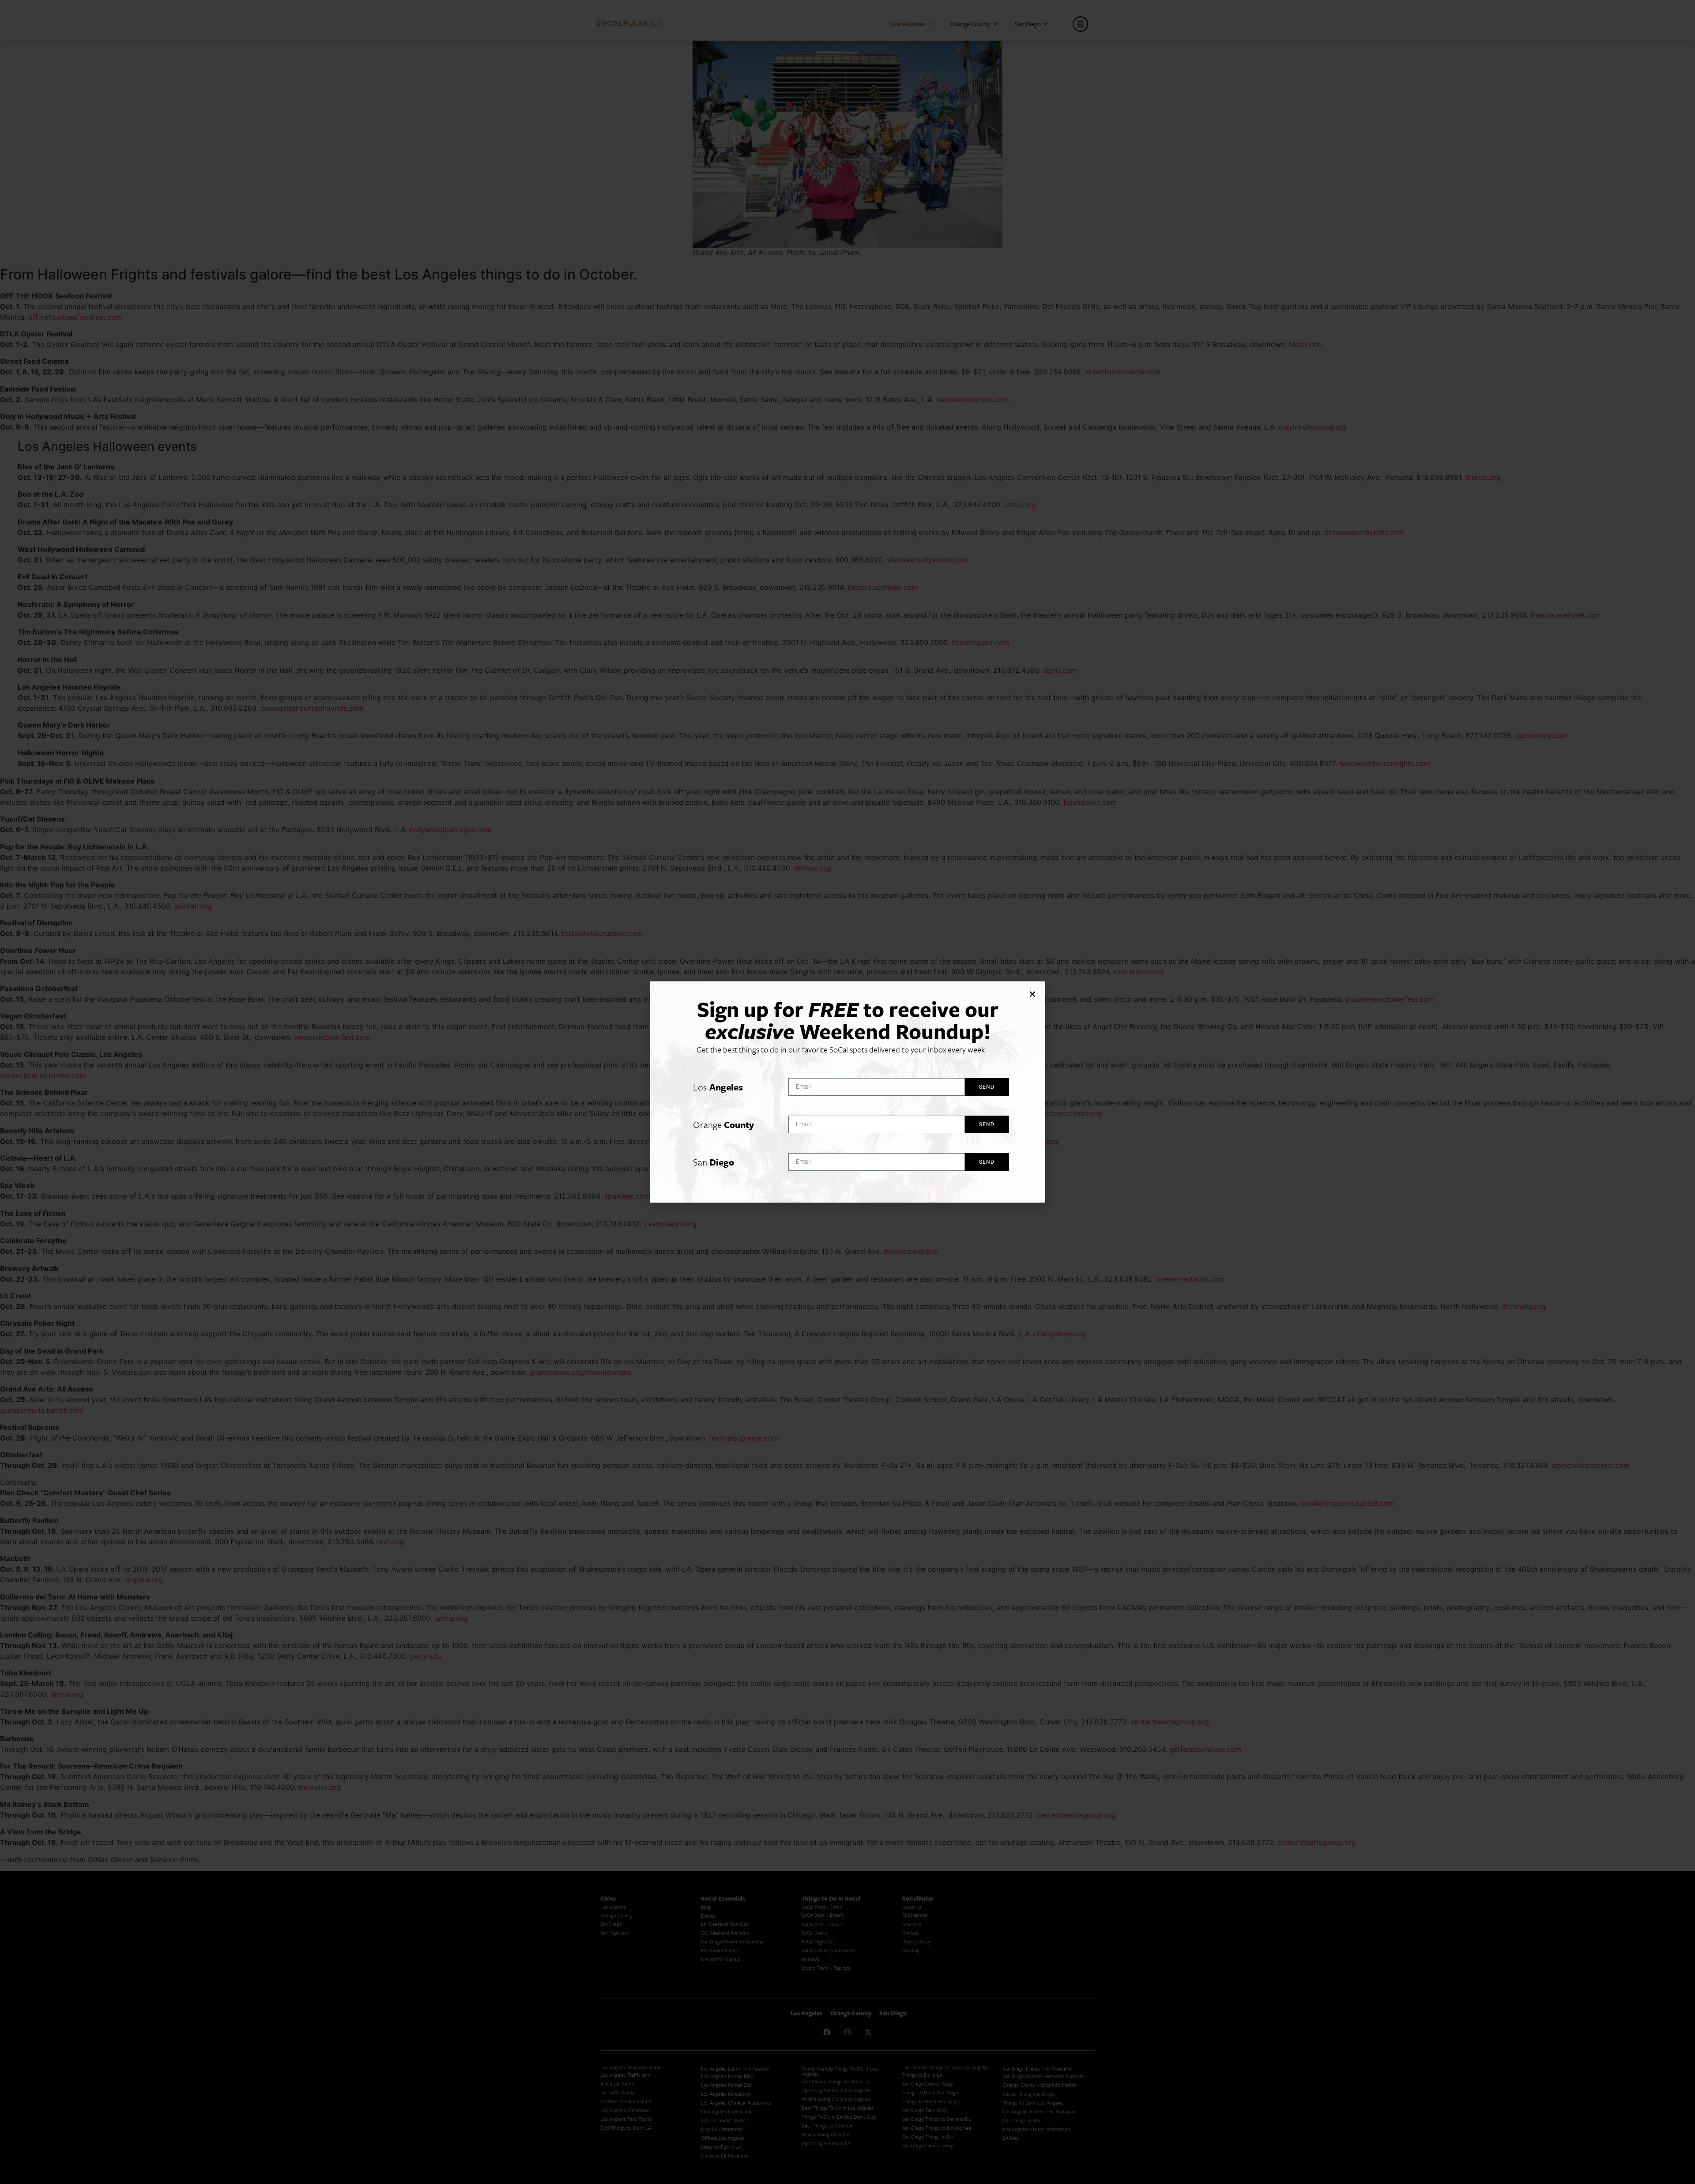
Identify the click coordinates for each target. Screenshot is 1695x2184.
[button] (1032, 994)
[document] (847, 1092)
